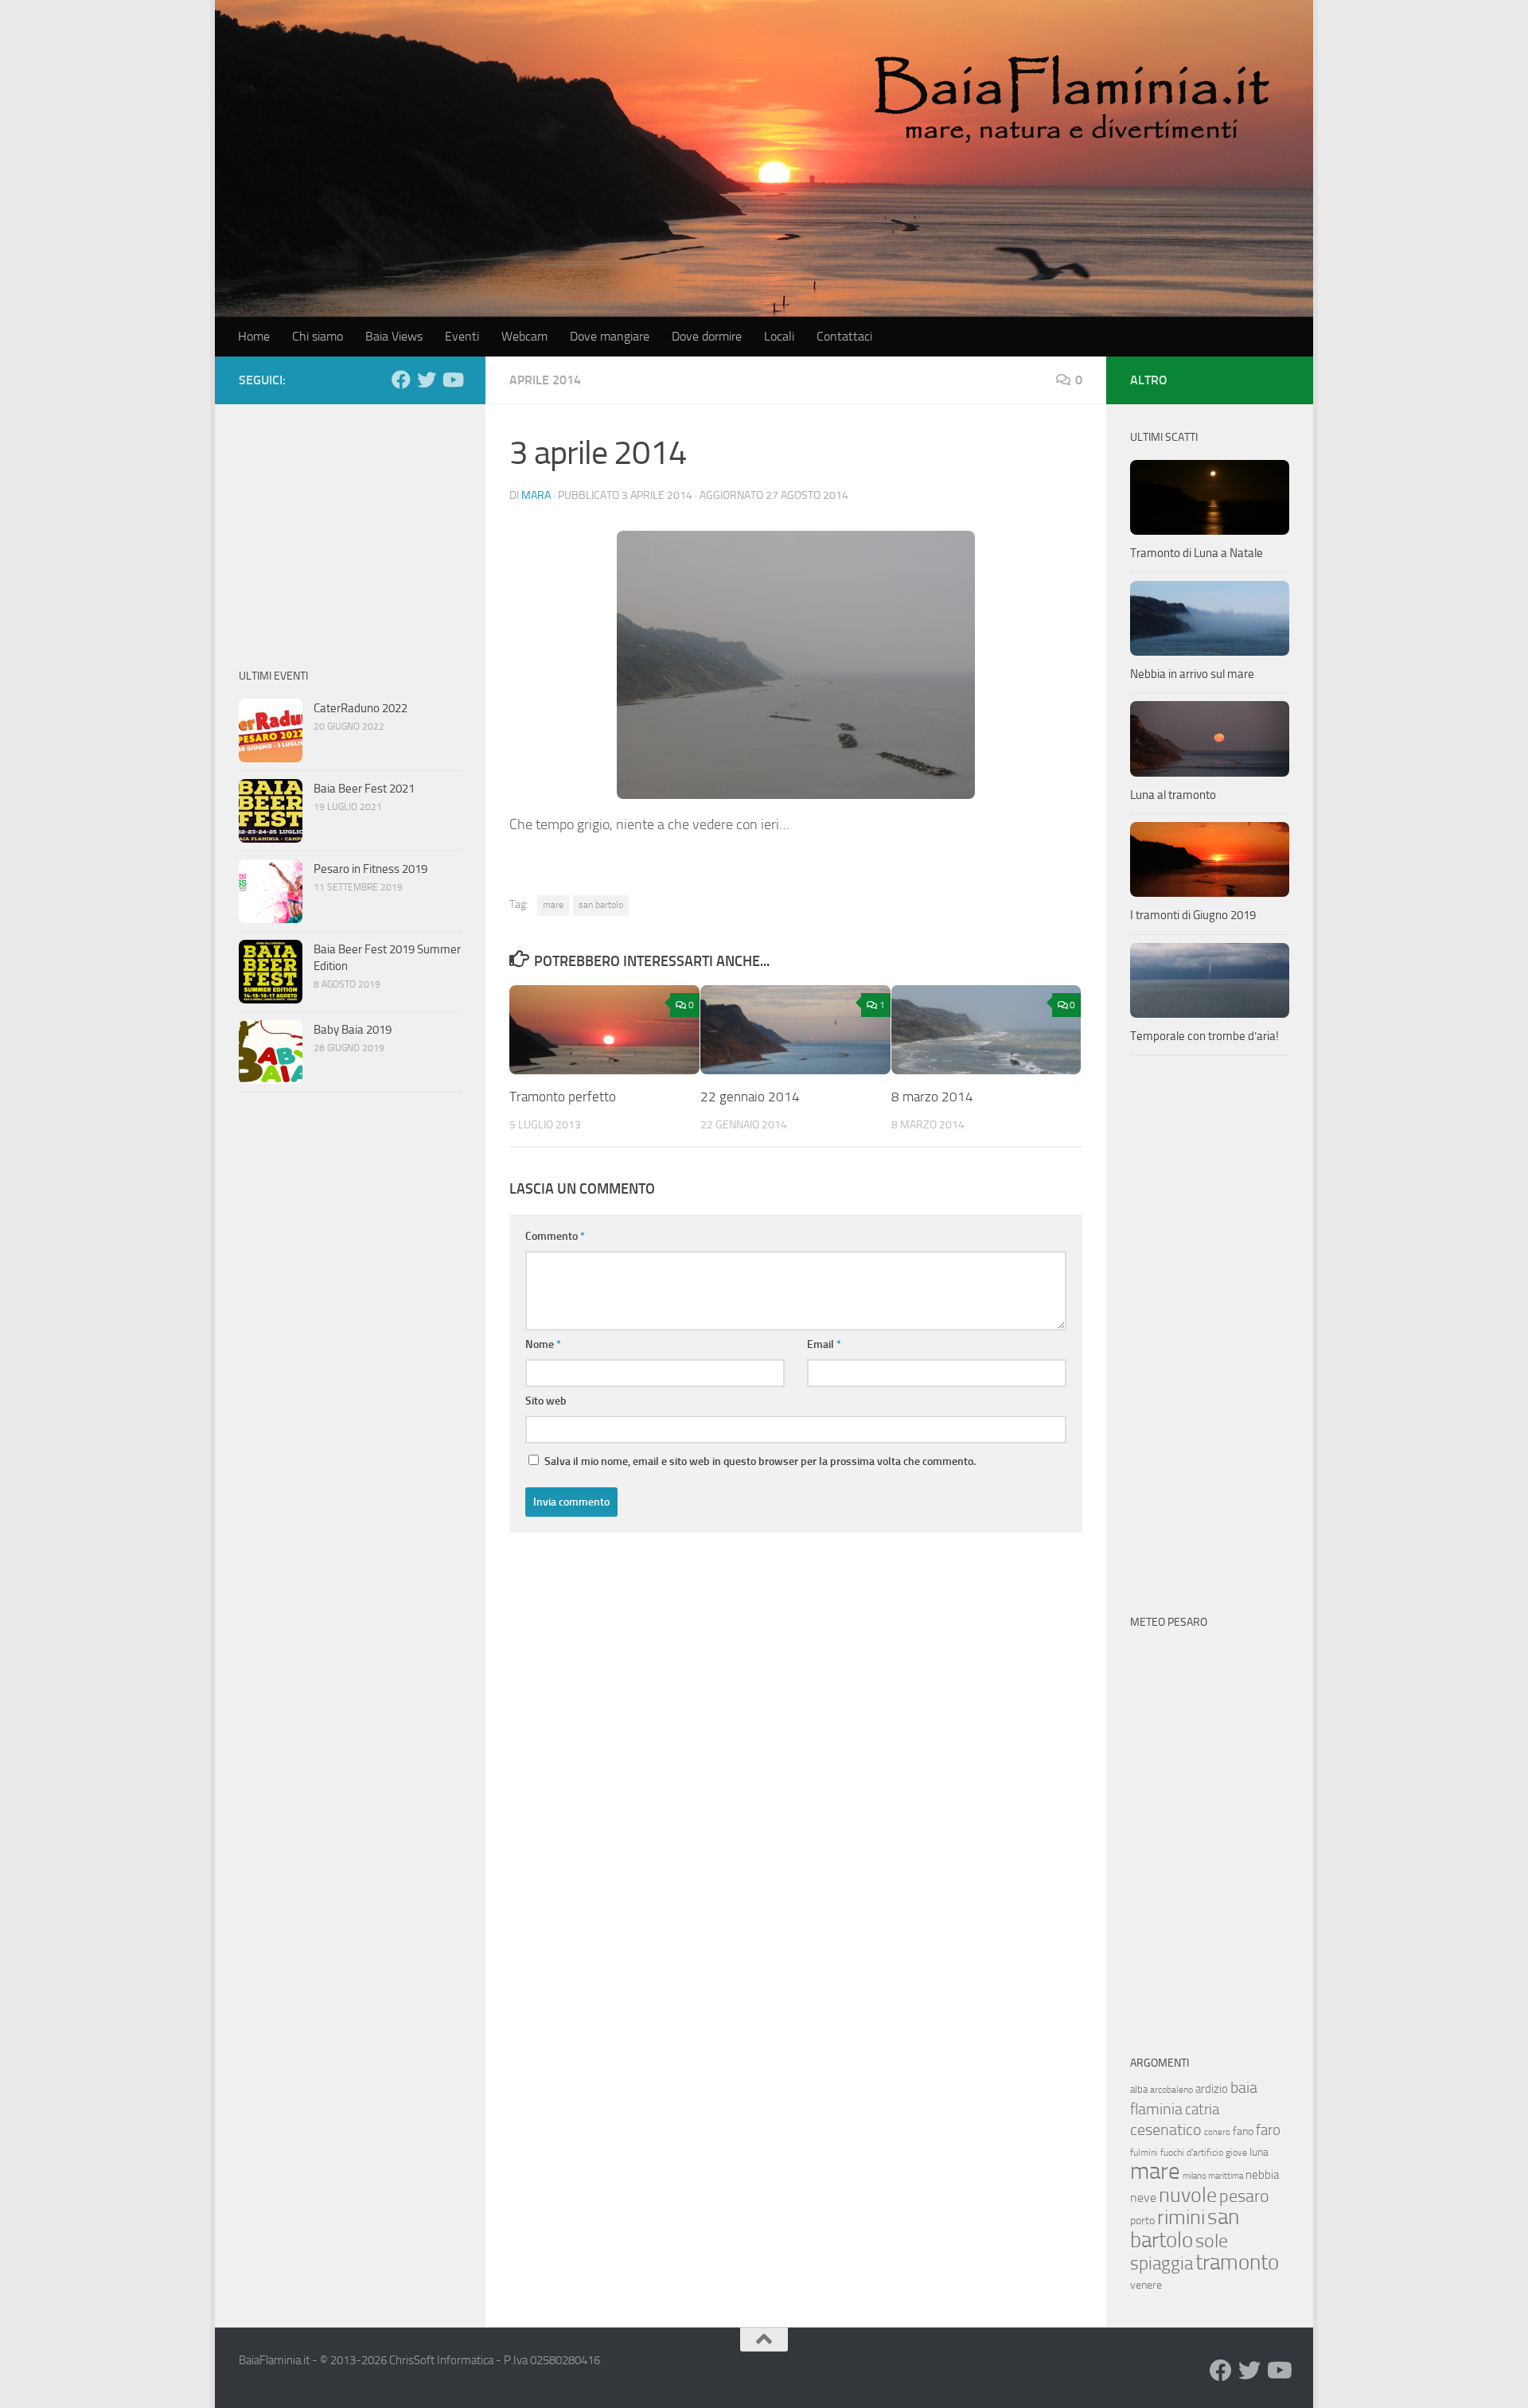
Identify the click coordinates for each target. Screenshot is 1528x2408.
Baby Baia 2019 (353, 1030)
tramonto (1237, 2262)
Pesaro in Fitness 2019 (370, 869)
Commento (555, 1236)
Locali (779, 336)
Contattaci (844, 336)
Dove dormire (707, 336)
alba (1139, 2089)
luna (1259, 2152)
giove (1236, 2153)
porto (1142, 2221)
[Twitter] (427, 380)
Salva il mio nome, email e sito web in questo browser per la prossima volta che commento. (760, 1461)
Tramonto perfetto (563, 1097)
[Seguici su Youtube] (452, 380)
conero (1217, 2132)
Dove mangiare (610, 336)
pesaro (1244, 2196)
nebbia (1262, 2175)
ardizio (1212, 2089)
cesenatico (1166, 2129)
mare (553, 905)
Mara (536, 495)
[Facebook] (401, 380)
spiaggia (1162, 2264)
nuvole (1188, 2195)
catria (1202, 2109)
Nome (543, 1344)
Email (824, 1344)
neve (1143, 2198)
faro (1268, 2130)
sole (1212, 2240)
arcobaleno (1171, 2090)
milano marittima (1213, 2176)
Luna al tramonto (1173, 795)
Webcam (524, 336)
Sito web (546, 1401)
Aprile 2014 (545, 380)
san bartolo (601, 905)
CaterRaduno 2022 (361, 708)
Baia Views (394, 336)
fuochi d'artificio (1192, 2153)
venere (1146, 2285)
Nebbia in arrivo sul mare (1192, 674)
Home (254, 336)
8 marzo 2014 (932, 1097)
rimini (1181, 2217)
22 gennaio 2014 (750, 1097)
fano (1243, 2131)
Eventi (462, 336)
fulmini (1144, 2153)
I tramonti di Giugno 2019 (1193, 915)
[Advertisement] (350, 528)
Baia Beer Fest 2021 (364, 789)
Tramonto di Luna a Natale (1197, 553)
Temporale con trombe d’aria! (1204, 1036)
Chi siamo (318, 336)
